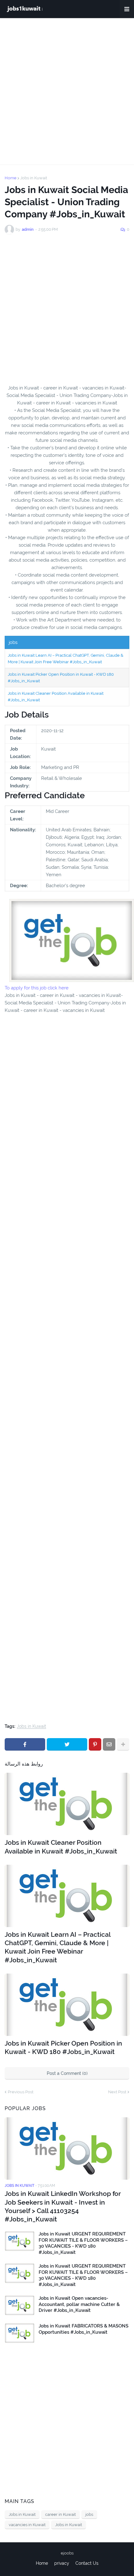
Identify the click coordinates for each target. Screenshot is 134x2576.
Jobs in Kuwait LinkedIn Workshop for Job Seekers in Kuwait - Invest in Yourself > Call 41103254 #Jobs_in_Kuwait (63, 2206)
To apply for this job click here (37, 988)
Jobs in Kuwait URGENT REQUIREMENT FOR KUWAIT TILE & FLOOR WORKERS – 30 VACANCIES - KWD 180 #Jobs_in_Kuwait (83, 2243)
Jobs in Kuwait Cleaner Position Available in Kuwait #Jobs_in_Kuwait (61, 1847)
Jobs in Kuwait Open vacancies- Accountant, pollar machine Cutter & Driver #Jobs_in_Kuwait (79, 2304)
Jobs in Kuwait (34, 178)
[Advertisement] (67, 91)
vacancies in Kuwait (27, 2525)
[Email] (109, 1744)
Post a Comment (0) (67, 2073)
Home (11, 178)
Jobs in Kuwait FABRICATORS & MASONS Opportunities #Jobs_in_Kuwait (84, 2329)
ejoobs (67, 2553)
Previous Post (21, 2092)
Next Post (117, 2092)
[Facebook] (25, 1744)
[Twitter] (67, 1744)
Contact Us (87, 2563)
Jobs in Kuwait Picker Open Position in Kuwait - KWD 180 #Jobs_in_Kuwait (63, 2047)
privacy (62, 2563)
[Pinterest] (95, 1744)
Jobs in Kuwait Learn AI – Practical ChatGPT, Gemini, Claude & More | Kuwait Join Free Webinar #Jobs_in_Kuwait (57, 1947)
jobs (89, 2514)
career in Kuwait (60, 2514)
